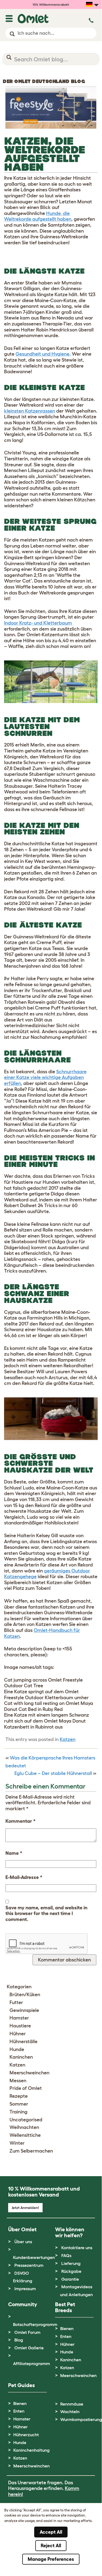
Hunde (17, 2049)
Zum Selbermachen (31, 2151)
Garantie (70, 2279)
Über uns (23, 2242)
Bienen (67, 2328)
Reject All (51, 2546)
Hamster (19, 2018)
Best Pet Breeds (65, 2307)
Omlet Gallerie (29, 2348)
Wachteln (70, 2412)
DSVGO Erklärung (23, 2277)
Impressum (25, 2289)
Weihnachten (24, 2127)
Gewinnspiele (24, 2010)
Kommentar (20, 1821)
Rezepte (19, 2096)
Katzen (68, 1739)
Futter (16, 2002)
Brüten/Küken (25, 1995)
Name (14, 1853)
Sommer (19, 2104)
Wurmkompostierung (81, 2419)
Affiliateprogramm (31, 2363)
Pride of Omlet (26, 2088)
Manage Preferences (51, 2559)
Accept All (51, 2532)
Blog (19, 2340)
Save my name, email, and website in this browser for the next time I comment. (46, 1914)
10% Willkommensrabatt (51, 4)
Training (18, 2112)
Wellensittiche (25, 2135)
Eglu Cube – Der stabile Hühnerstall (53, 1773)
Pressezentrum (29, 2265)
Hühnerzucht (26, 2435)
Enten (66, 2336)
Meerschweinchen (29, 2073)
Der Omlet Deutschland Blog (44, 81)
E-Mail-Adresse (24, 1877)
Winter (17, 2143)
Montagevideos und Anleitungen (76, 2291)
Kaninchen (21, 2057)
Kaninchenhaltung (31, 2450)
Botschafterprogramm (35, 2324)
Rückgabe (71, 2271)
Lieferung (71, 2263)
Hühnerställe (23, 2042)
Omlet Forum (27, 2332)
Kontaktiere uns (77, 2248)
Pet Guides (21, 2385)
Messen (18, 2081)
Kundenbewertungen (34, 2257)
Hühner (18, 2034)
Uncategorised (26, 2120)
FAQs (66, 2255)
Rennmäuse (72, 2404)
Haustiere (20, 2026)
